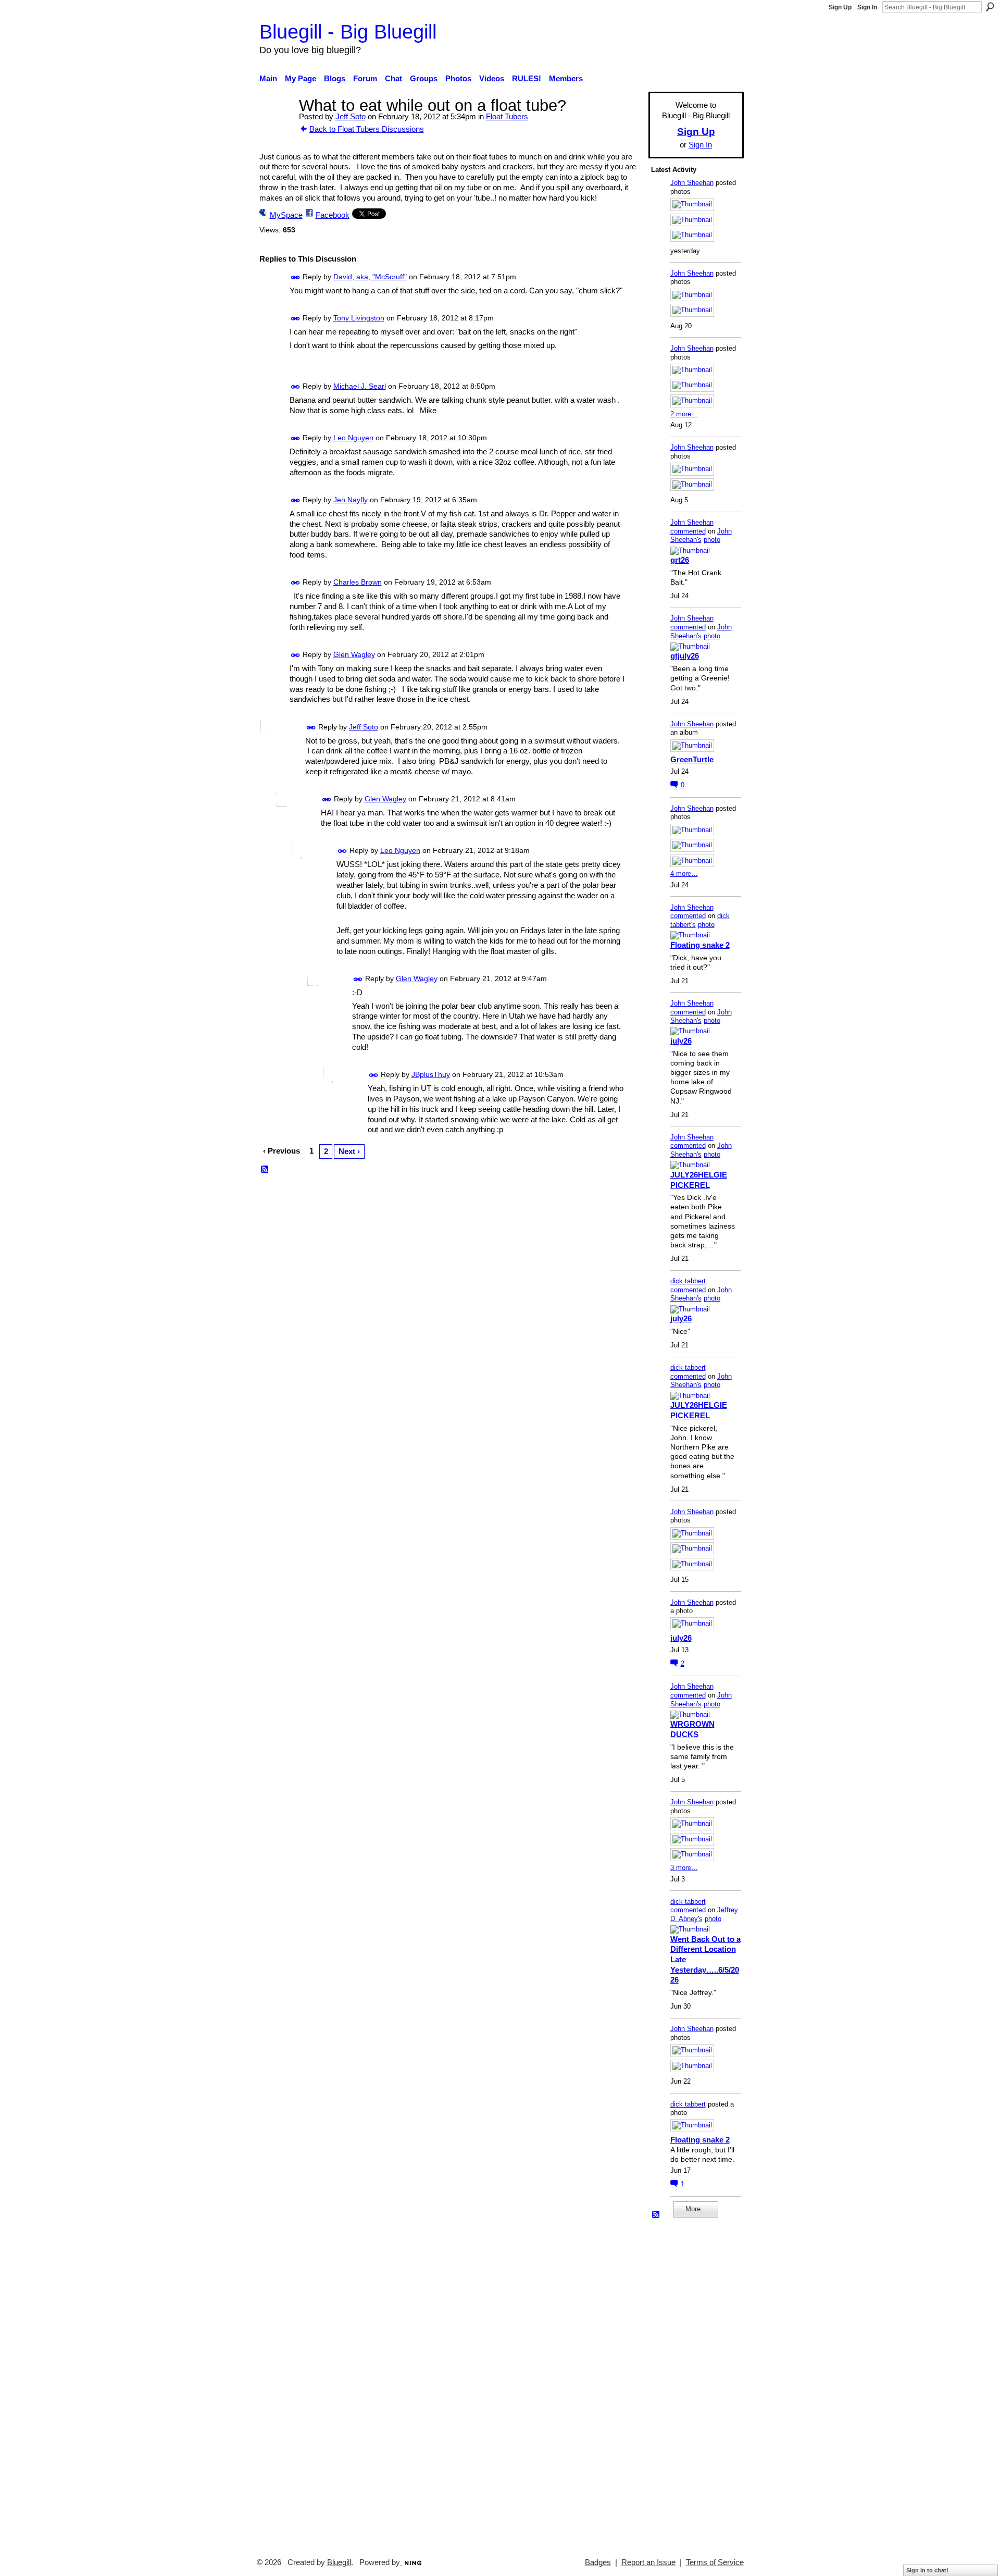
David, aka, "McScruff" (370, 277)
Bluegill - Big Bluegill (348, 32)
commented (688, 531)
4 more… (684, 874)
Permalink (296, 277)
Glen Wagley (354, 654)
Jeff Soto (351, 116)
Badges (598, 2562)
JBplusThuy (431, 1074)
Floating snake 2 (700, 945)
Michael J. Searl (360, 386)
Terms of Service (715, 2562)
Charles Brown (358, 582)
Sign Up (840, 7)
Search (990, 7)
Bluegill (339, 2562)
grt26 (680, 560)
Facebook (333, 215)
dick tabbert (688, 1281)
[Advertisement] (682, 2383)
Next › (349, 1151)
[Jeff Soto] (276, 125)
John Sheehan (692, 183)
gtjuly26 (685, 656)
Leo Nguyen (353, 438)
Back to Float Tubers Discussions (367, 129)
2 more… (684, 414)
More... (696, 2209)
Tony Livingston (359, 318)
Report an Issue (648, 2562)
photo (712, 540)
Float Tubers (507, 116)
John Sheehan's (701, 536)
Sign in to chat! (927, 2570)
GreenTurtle (692, 759)
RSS (265, 1170)
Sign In (867, 7)
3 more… (684, 1868)
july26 (681, 1041)
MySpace (286, 215)
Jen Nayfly (351, 500)
